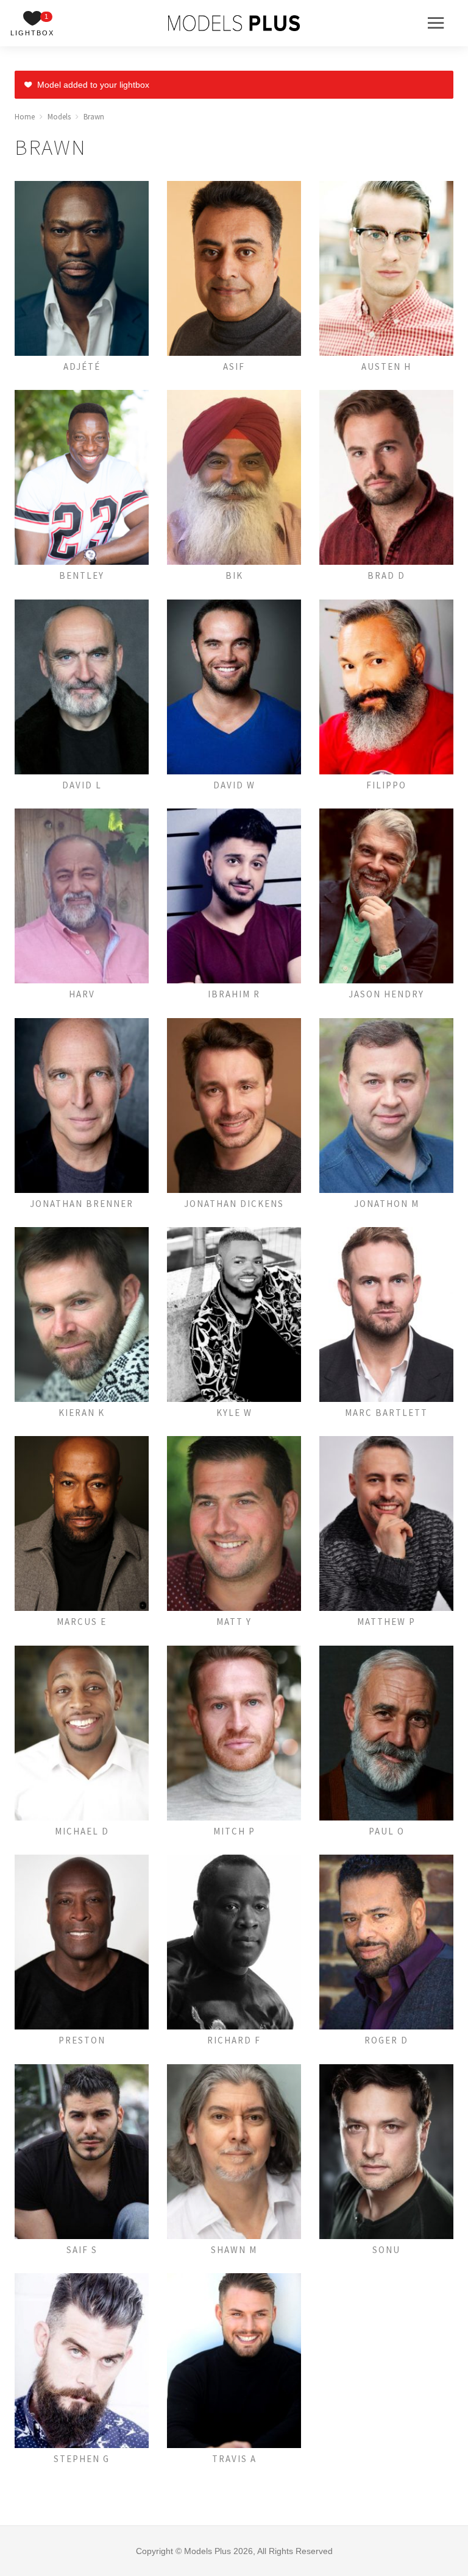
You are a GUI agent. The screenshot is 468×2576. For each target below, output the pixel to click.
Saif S (82, 2250)
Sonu (386, 2250)
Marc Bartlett (386, 1413)
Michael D (82, 1831)
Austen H (386, 366)
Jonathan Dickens (234, 1204)
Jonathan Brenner (82, 1204)
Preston (82, 2040)
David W (234, 785)
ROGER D (386, 2040)
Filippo (386, 785)
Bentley (82, 575)
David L (82, 785)
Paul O (387, 1831)
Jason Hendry (386, 994)
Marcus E (82, 1622)
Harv (82, 994)
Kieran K (82, 1413)
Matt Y (234, 1622)
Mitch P (234, 1831)
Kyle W (234, 1413)
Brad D (386, 575)
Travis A (234, 2459)
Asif (234, 366)
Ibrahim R (234, 994)
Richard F (234, 2040)
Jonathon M (387, 1204)
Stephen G (82, 2459)
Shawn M (234, 2250)
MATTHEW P (386, 1622)
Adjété (82, 366)
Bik (234, 575)
